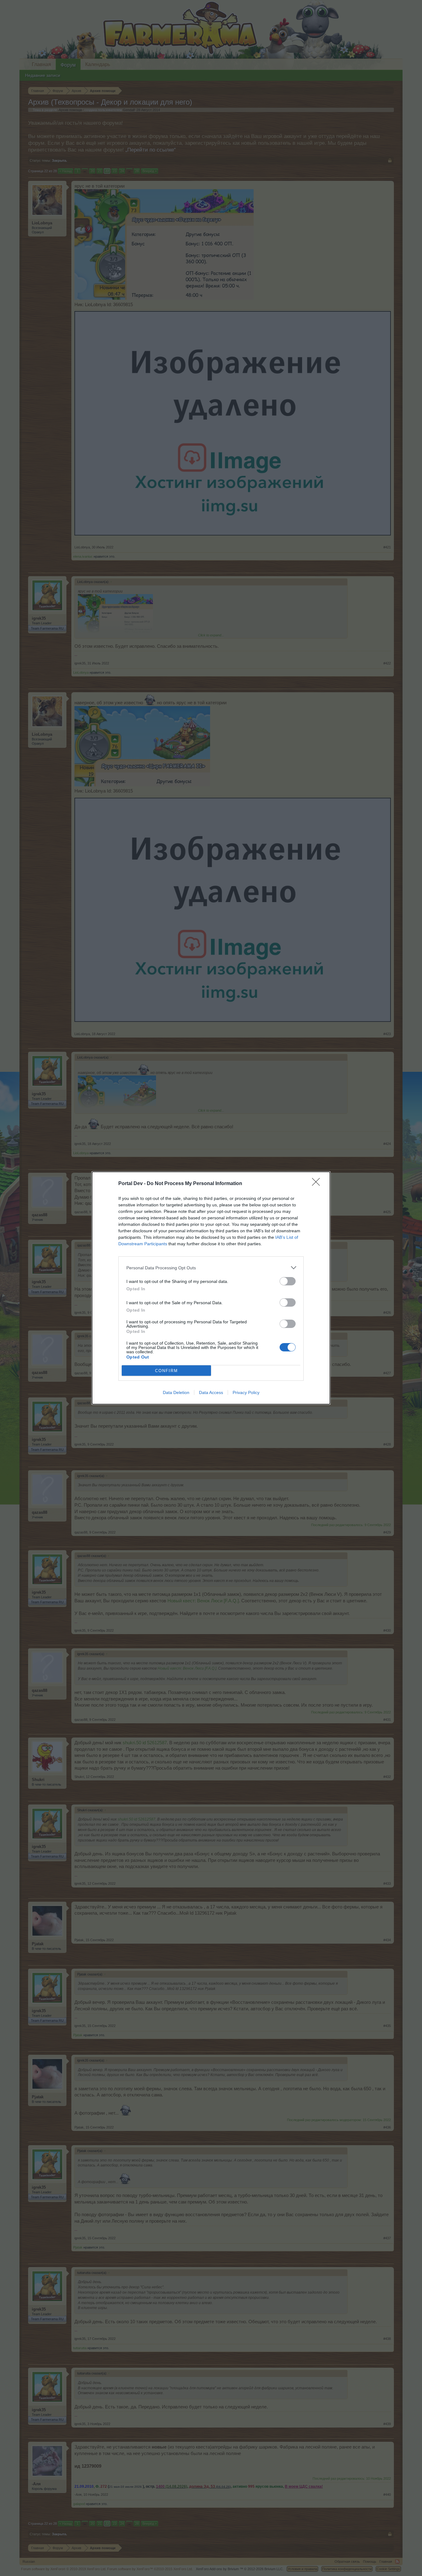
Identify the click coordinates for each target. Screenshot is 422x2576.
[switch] (288, 1281)
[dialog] (211, 1288)
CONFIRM (167, 1371)
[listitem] (211, 1268)
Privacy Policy (246, 1392)
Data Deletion (176, 1392)
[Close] (318, 1184)
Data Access (211, 1392)
